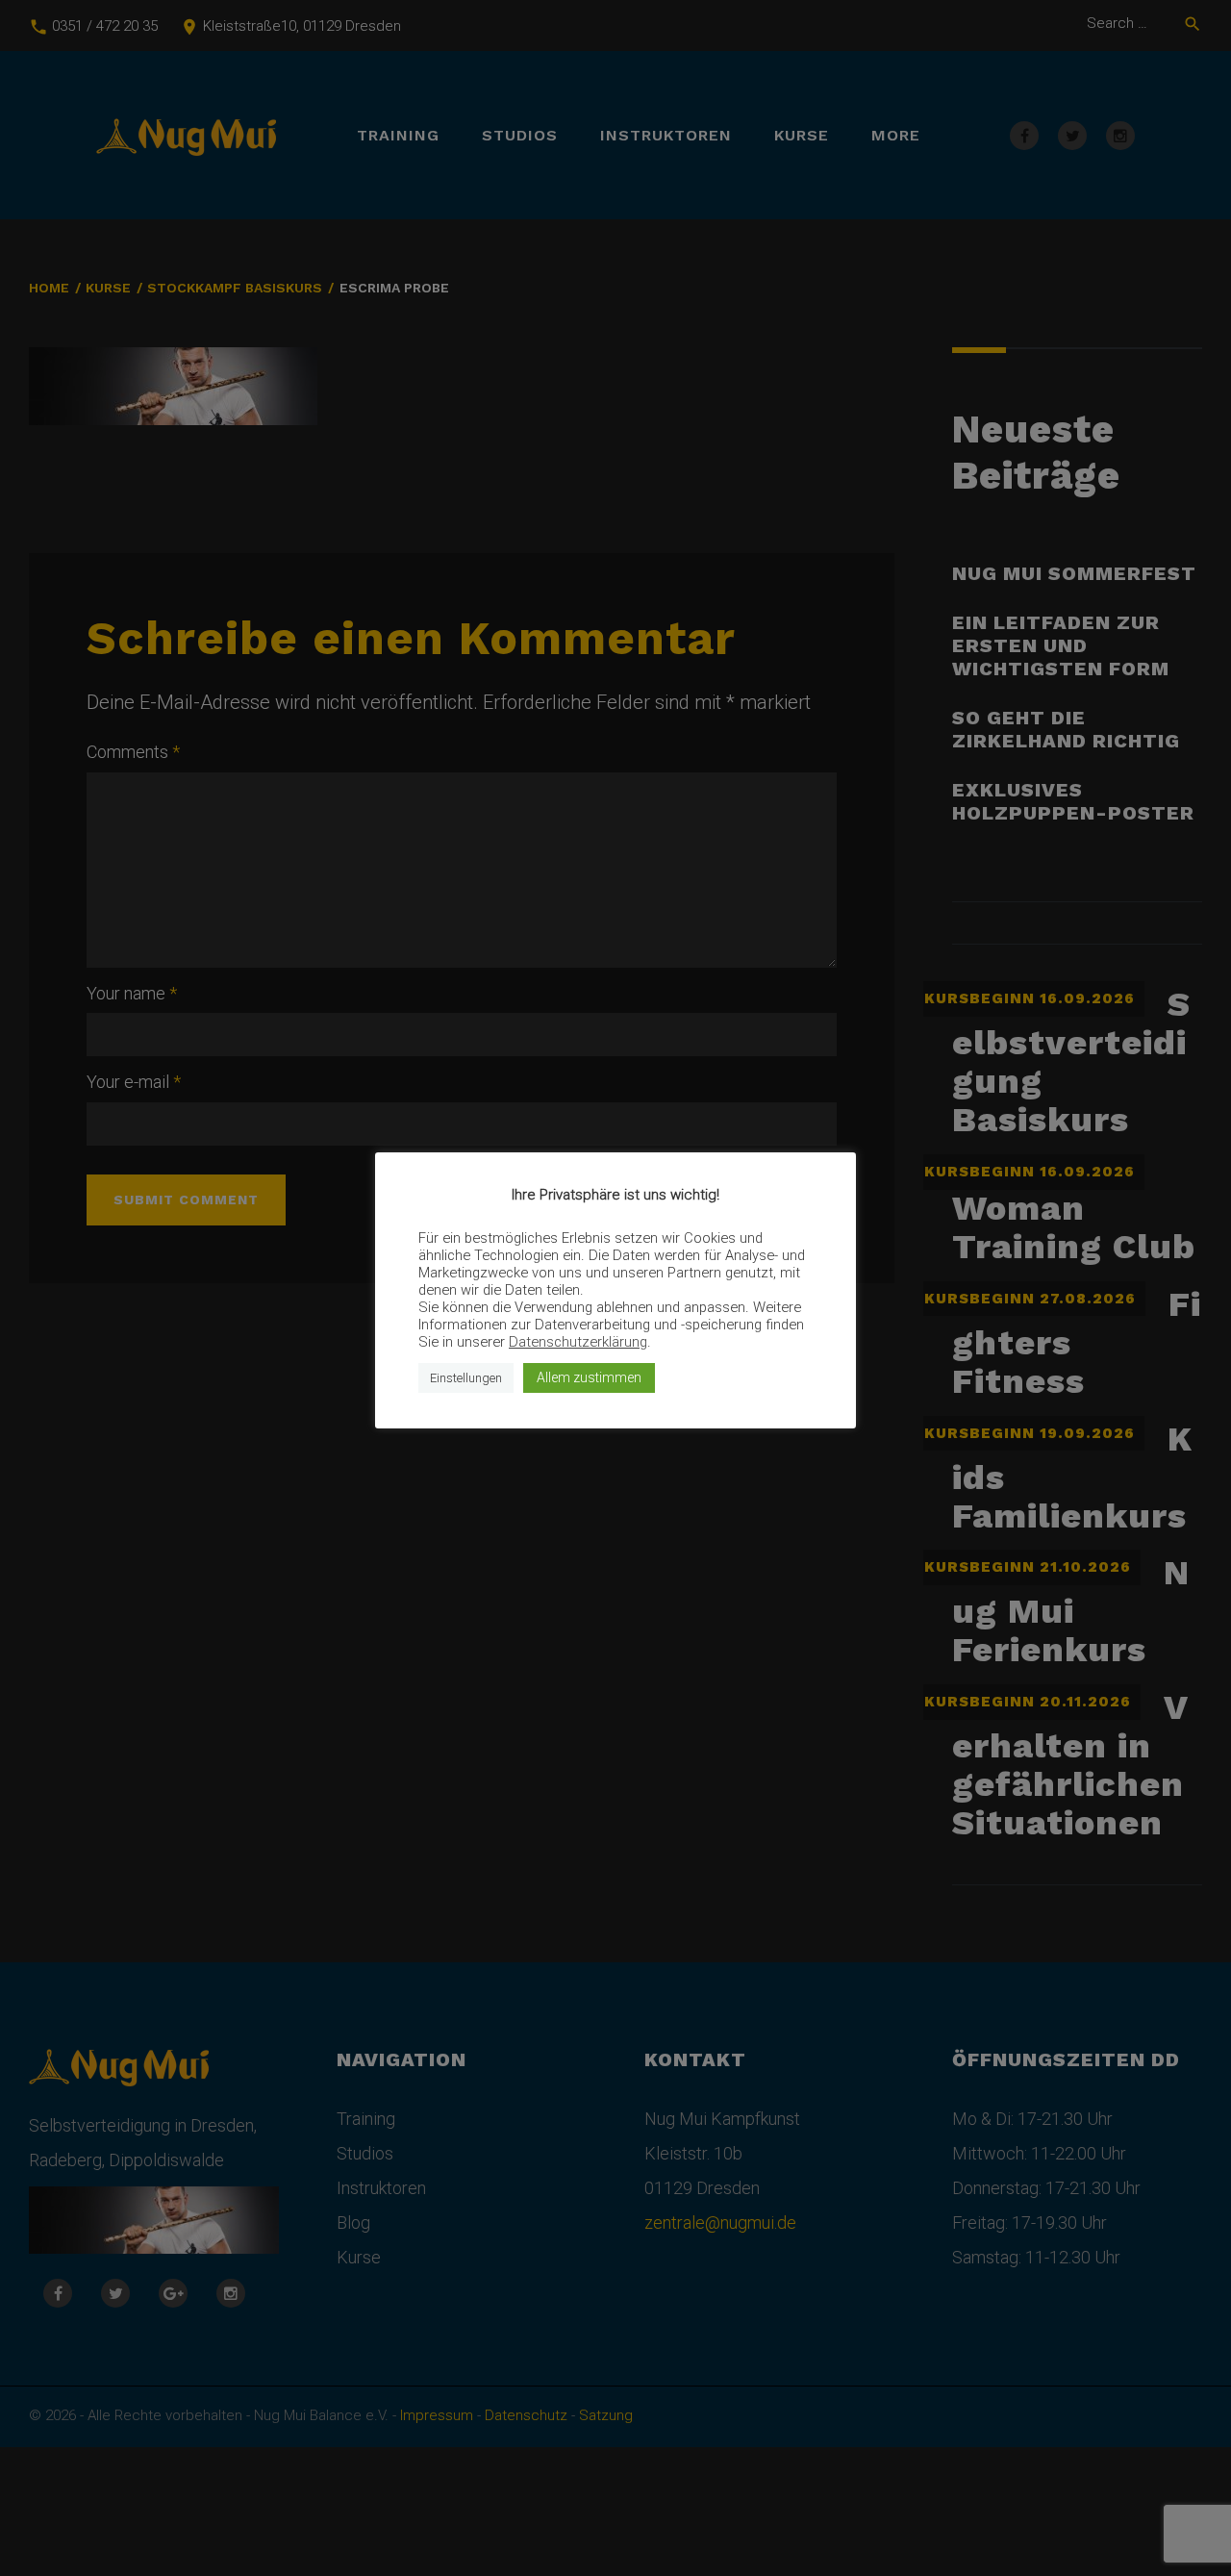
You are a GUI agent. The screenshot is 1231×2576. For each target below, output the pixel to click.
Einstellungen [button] (466, 1378)
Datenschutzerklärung (578, 1342)
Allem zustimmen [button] (589, 1377)
